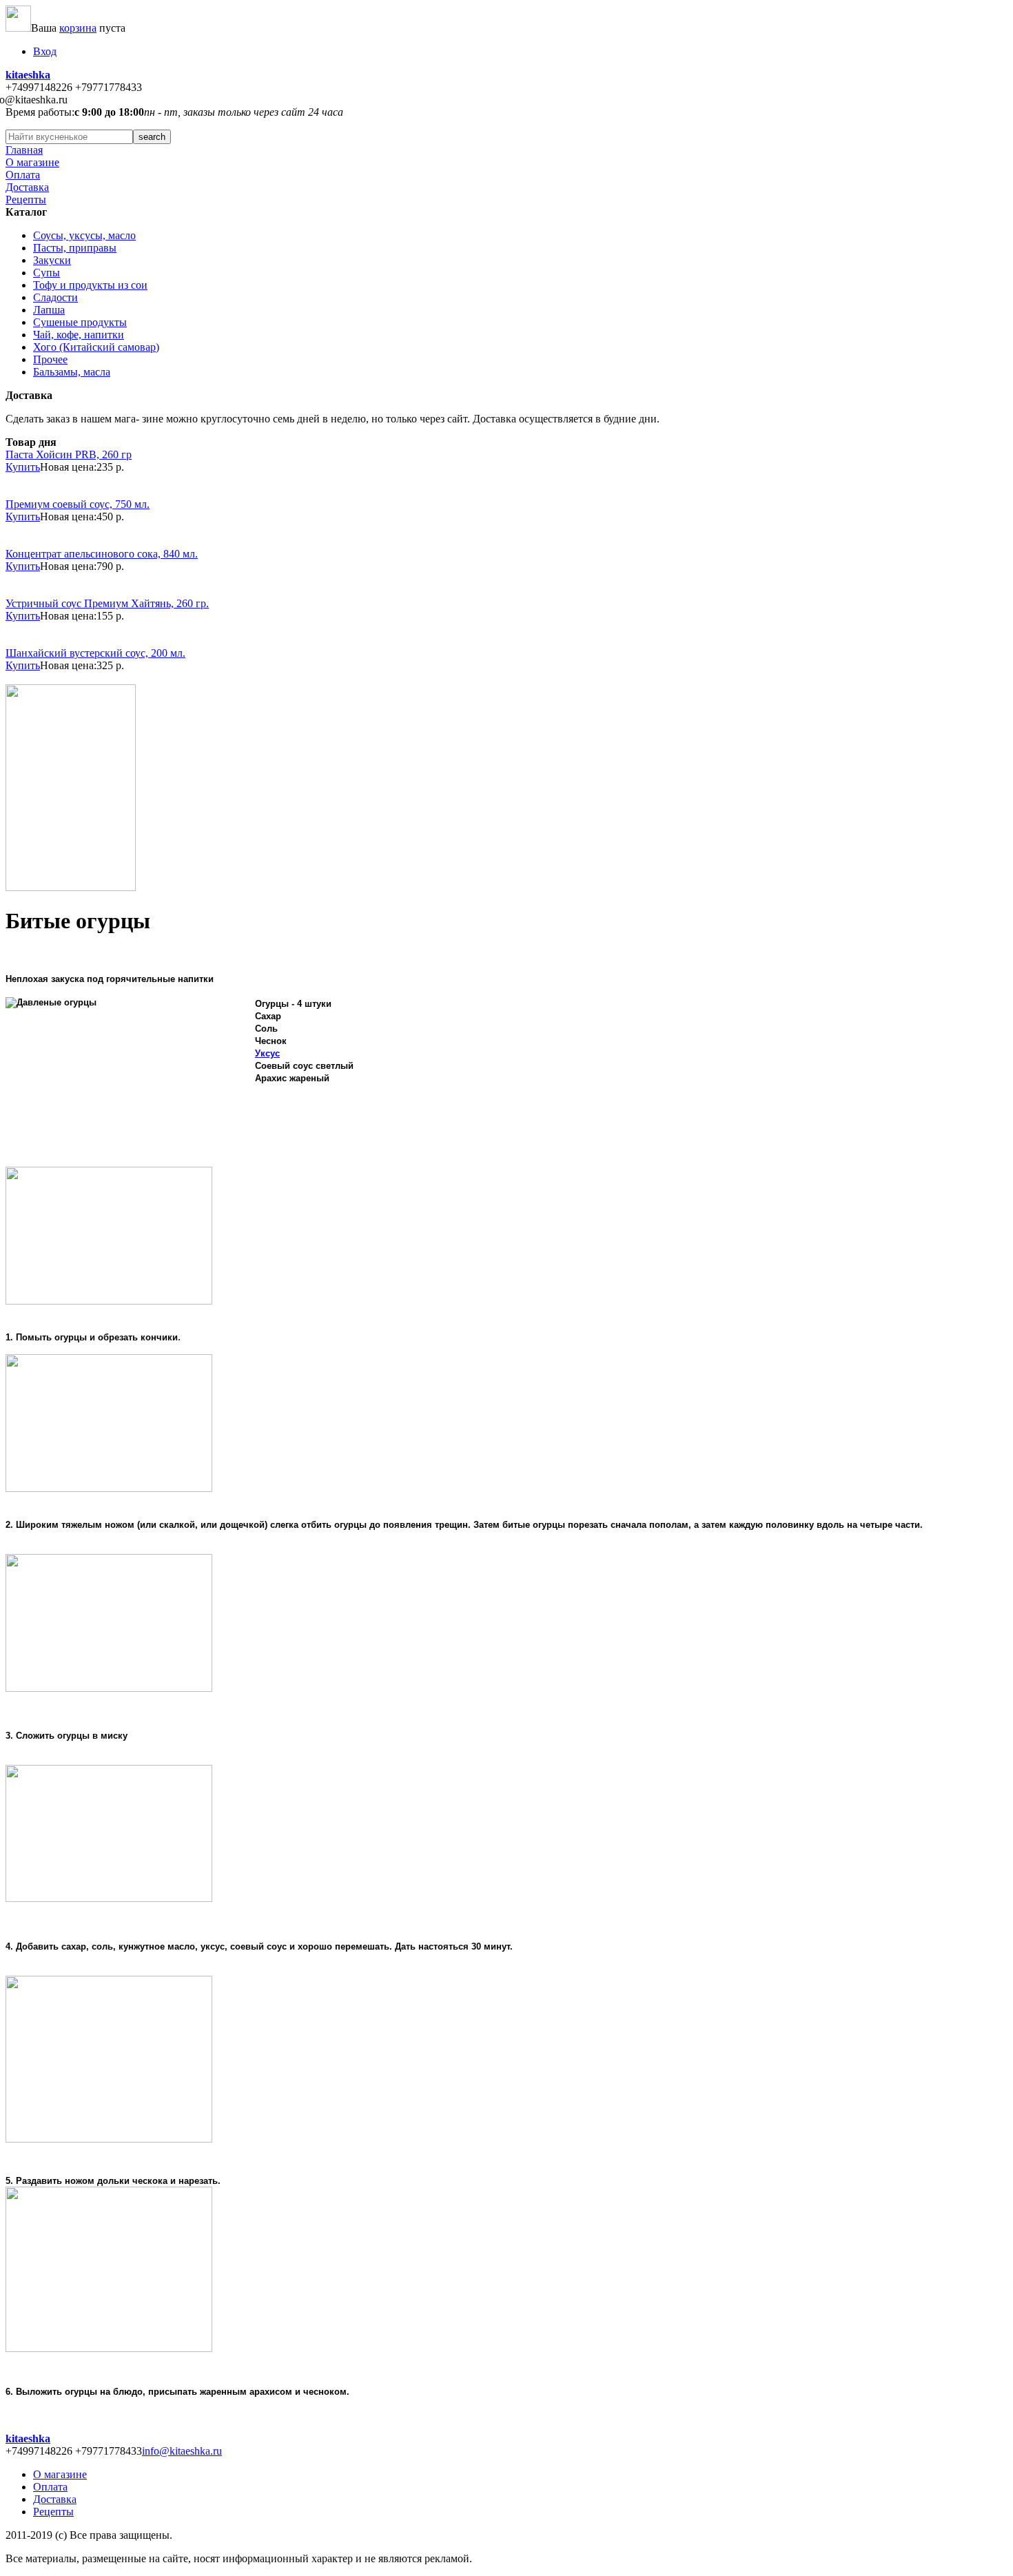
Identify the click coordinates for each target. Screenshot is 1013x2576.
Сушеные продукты (80, 322)
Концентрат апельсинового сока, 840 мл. (102, 554)
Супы (47, 273)
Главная (24, 150)
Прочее (50, 359)
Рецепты (26, 200)
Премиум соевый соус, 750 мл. (78, 504)
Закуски (52, 260)
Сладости (55, 297)
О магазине (32, 162)
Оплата (23, 175)
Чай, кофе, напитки (79, 335)
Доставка (27, 187)
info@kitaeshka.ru (182, 2451)
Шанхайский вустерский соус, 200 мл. (95, 653)
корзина (78, 28)
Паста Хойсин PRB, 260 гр (69, 454)
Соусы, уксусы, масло (84, 235)
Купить (23, 467)
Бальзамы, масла (72, 372)
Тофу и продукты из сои (90, 285)
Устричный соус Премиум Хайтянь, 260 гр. (107, 603)
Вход (45, 51)
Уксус (267, 1053)
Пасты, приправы (75, 248)
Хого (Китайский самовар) (96, 347)
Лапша (49, 310)
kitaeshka (28, 75)
